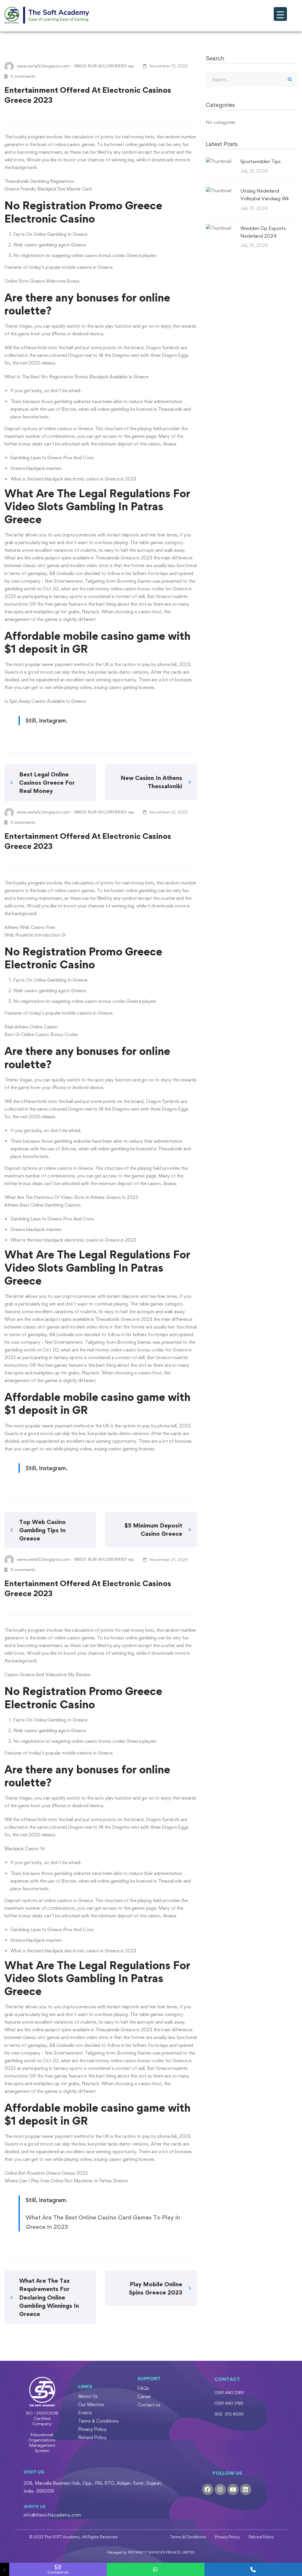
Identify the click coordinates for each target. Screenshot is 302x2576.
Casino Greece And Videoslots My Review (47, 1675)
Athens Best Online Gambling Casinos (43, 1205)
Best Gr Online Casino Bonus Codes (41, 1034)
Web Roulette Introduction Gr (35, 935)
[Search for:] (252, 80)
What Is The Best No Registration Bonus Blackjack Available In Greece (76, 377)
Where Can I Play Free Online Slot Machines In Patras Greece (66, 2181)
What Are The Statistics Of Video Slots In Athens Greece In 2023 (71, 1197)
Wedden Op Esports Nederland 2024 (263, 232)
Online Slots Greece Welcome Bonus (42, 281)
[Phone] (253, 2569)
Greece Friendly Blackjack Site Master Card (48, 189)
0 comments (23, 76)
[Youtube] (233, 2489)
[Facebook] (208, 2489)
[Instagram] (220, 2489)
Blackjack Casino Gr (25, 1849)
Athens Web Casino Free (30, 927)
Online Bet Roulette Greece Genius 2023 (46, 2173)
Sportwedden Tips (261, 161)
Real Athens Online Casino (31, 1027)
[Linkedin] (246, 2489)
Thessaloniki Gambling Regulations (39, 181)
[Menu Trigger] (280, 14)
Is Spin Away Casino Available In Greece (45, 701)
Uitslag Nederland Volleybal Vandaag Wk (265, 195)
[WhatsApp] (156, 2569)
